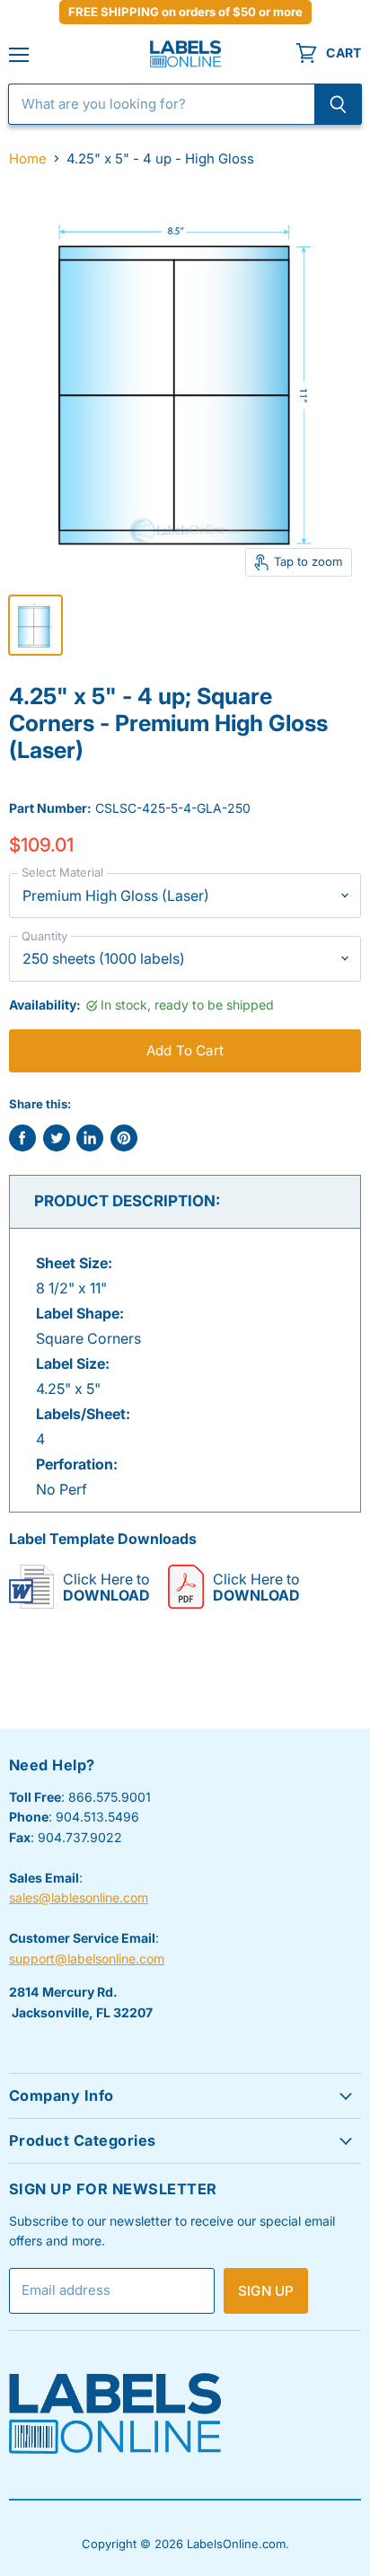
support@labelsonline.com (87, 1958)
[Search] (338, 104)
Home (28, 159)
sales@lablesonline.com (79, 1897)
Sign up (266, 2291)
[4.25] (35, 625)
